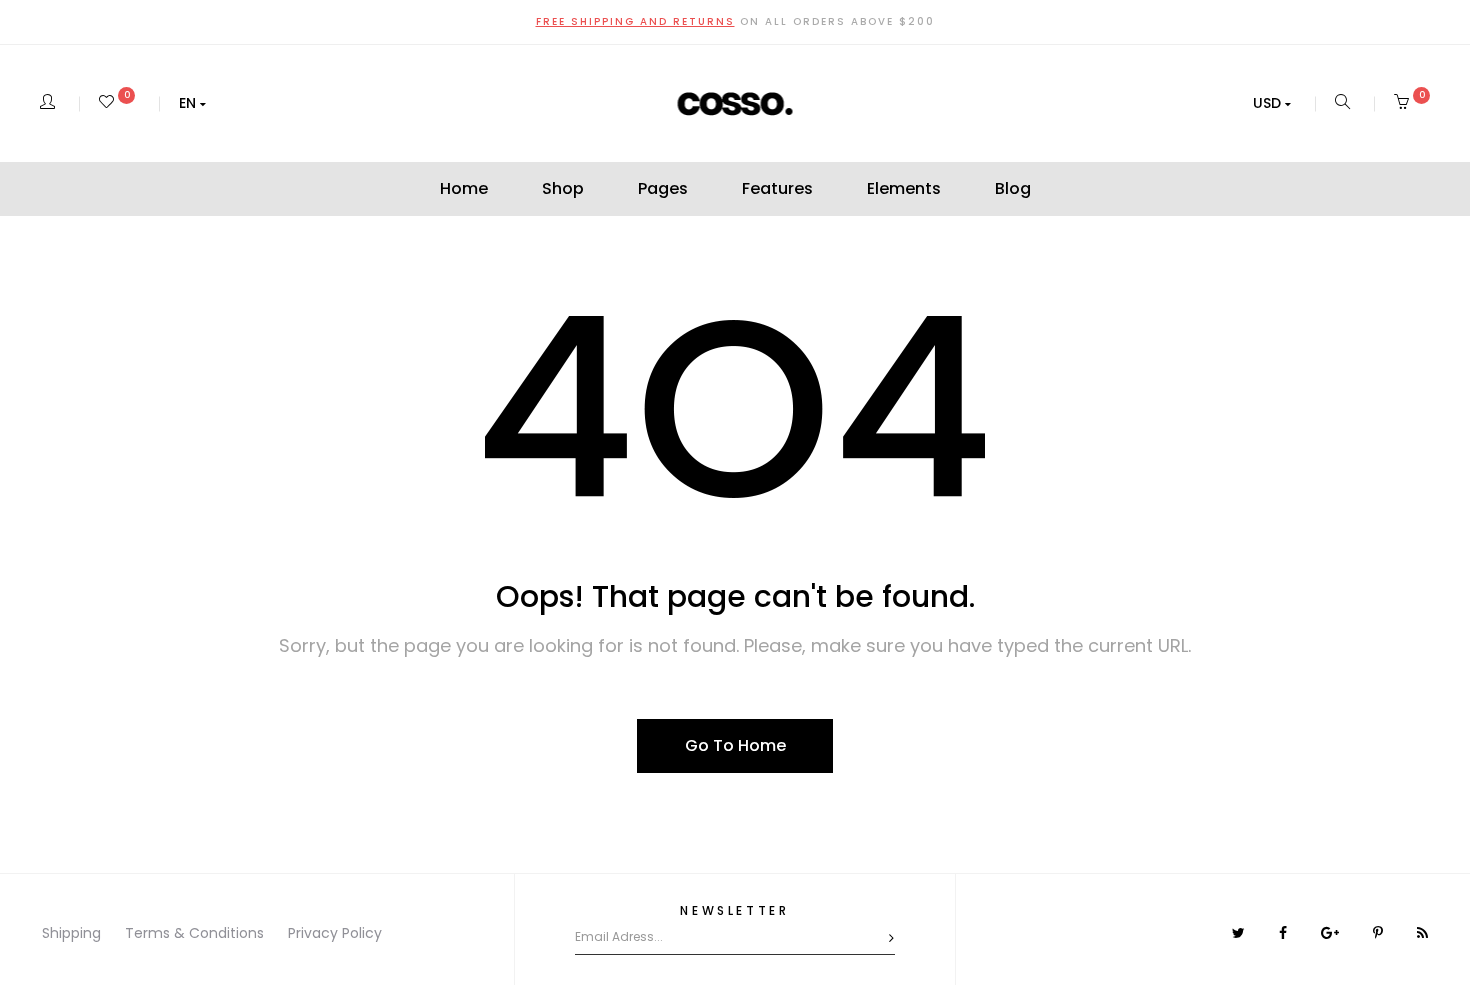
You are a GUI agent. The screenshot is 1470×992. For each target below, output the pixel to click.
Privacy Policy (335, 933)
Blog (1013, 188)
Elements (904, 188)
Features (777, 188)
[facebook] (1285, 933)
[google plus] (1332, 933)
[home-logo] (735, 103)
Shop (563, 188)
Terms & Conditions (194, 933)
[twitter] (1240, 933)
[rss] (1422, 933)
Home (464, 188)
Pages (663, 188)
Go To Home (735, 745)
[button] (192, 103)
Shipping (71, 933)
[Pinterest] (1380, 933)
